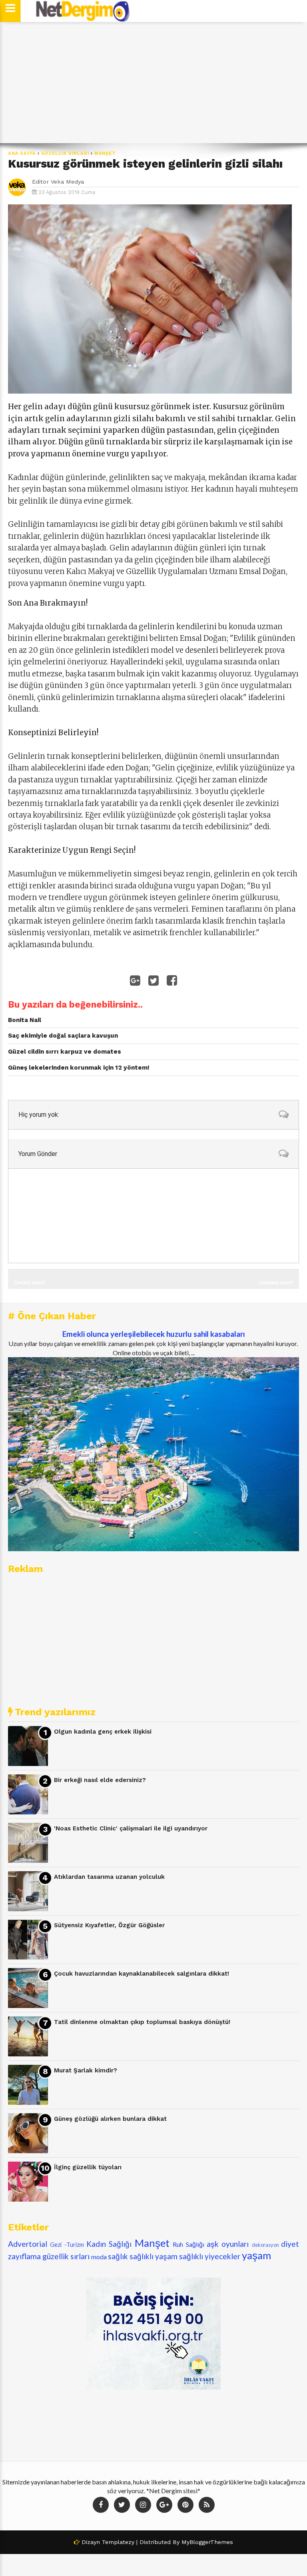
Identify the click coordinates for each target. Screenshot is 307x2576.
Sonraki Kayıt (276, 1283)
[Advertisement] (153, 83)
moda (99, 2257)
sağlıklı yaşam (153, 2256)
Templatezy (118, 2542)
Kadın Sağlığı (109, 2244)
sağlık (118, 2256)
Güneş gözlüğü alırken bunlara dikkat (110, 2119)
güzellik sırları (65, 153)
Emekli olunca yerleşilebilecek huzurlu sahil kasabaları (154, 1334)
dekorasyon (265, 2245)
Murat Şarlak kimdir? (86, 2070)
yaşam (256, 2255)
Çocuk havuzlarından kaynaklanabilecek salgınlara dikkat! (142, 1974)
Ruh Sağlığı (188, 2244)
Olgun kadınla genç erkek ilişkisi (103, 1732)
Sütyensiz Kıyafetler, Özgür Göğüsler (109, 1925)
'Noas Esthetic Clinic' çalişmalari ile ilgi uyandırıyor (131, 1828)
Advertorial (28, 2244)
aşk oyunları (228, 2244)
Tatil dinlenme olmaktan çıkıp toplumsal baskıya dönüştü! (142, 2022)
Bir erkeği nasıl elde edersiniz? (100, 1780)
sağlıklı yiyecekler (210, 2256)
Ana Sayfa (22, 153)
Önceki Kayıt (29, 1283)
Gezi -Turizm (67, 2245)
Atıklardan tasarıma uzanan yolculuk (109, 1877)
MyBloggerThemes (207, 2542)
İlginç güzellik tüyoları (88, 2167)
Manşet (105, 153)
